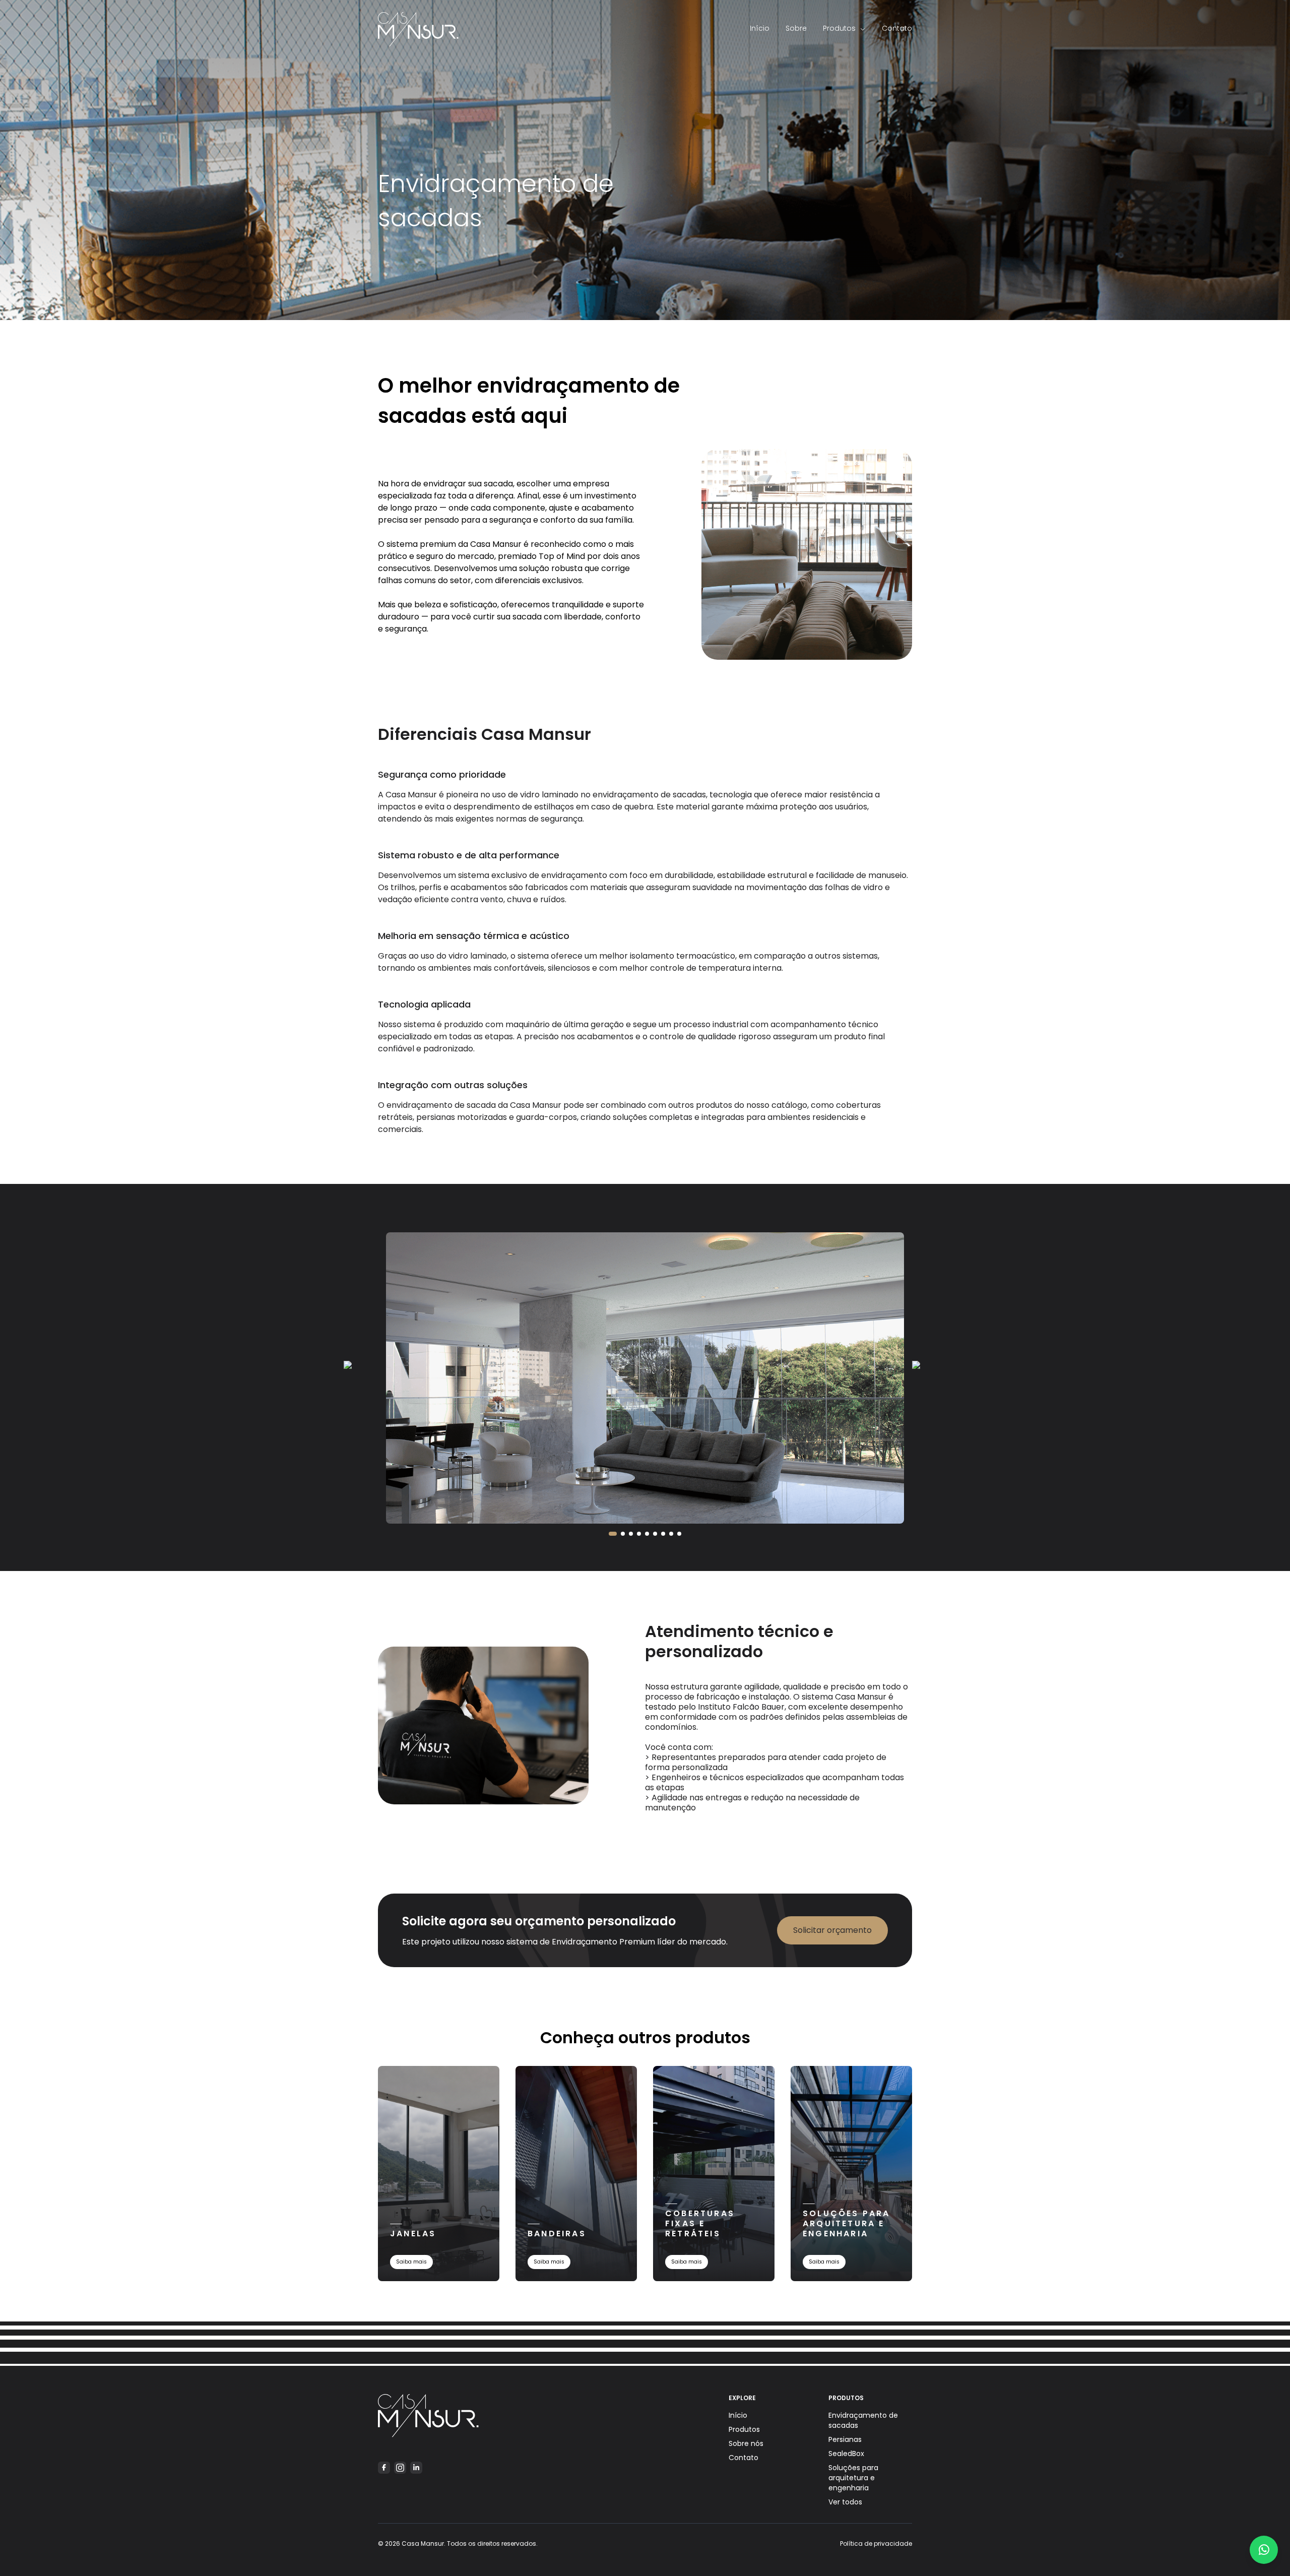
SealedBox (846, 2454)
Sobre (796, 28)
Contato (897, 28)
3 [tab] (631, 1534)
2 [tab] (623, 1534)
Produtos (839, 28)
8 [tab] (671, 1534)
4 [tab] (639, 1534)
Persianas (845, 2439)
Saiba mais (411, 2262)
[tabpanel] (645, 1378)
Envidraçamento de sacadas (863, 2420)
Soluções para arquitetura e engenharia (853, 2478)
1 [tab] (613, 1534)
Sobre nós (746, 2443)
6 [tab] (655, 1534)
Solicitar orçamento (832, 1930)
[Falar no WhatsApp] (1264, 2550)
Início (760, 28)
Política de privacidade (876, 2543)
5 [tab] (647, 1534)
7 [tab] (663, 1534)
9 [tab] (679, 1534)
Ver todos (845, 2502)
